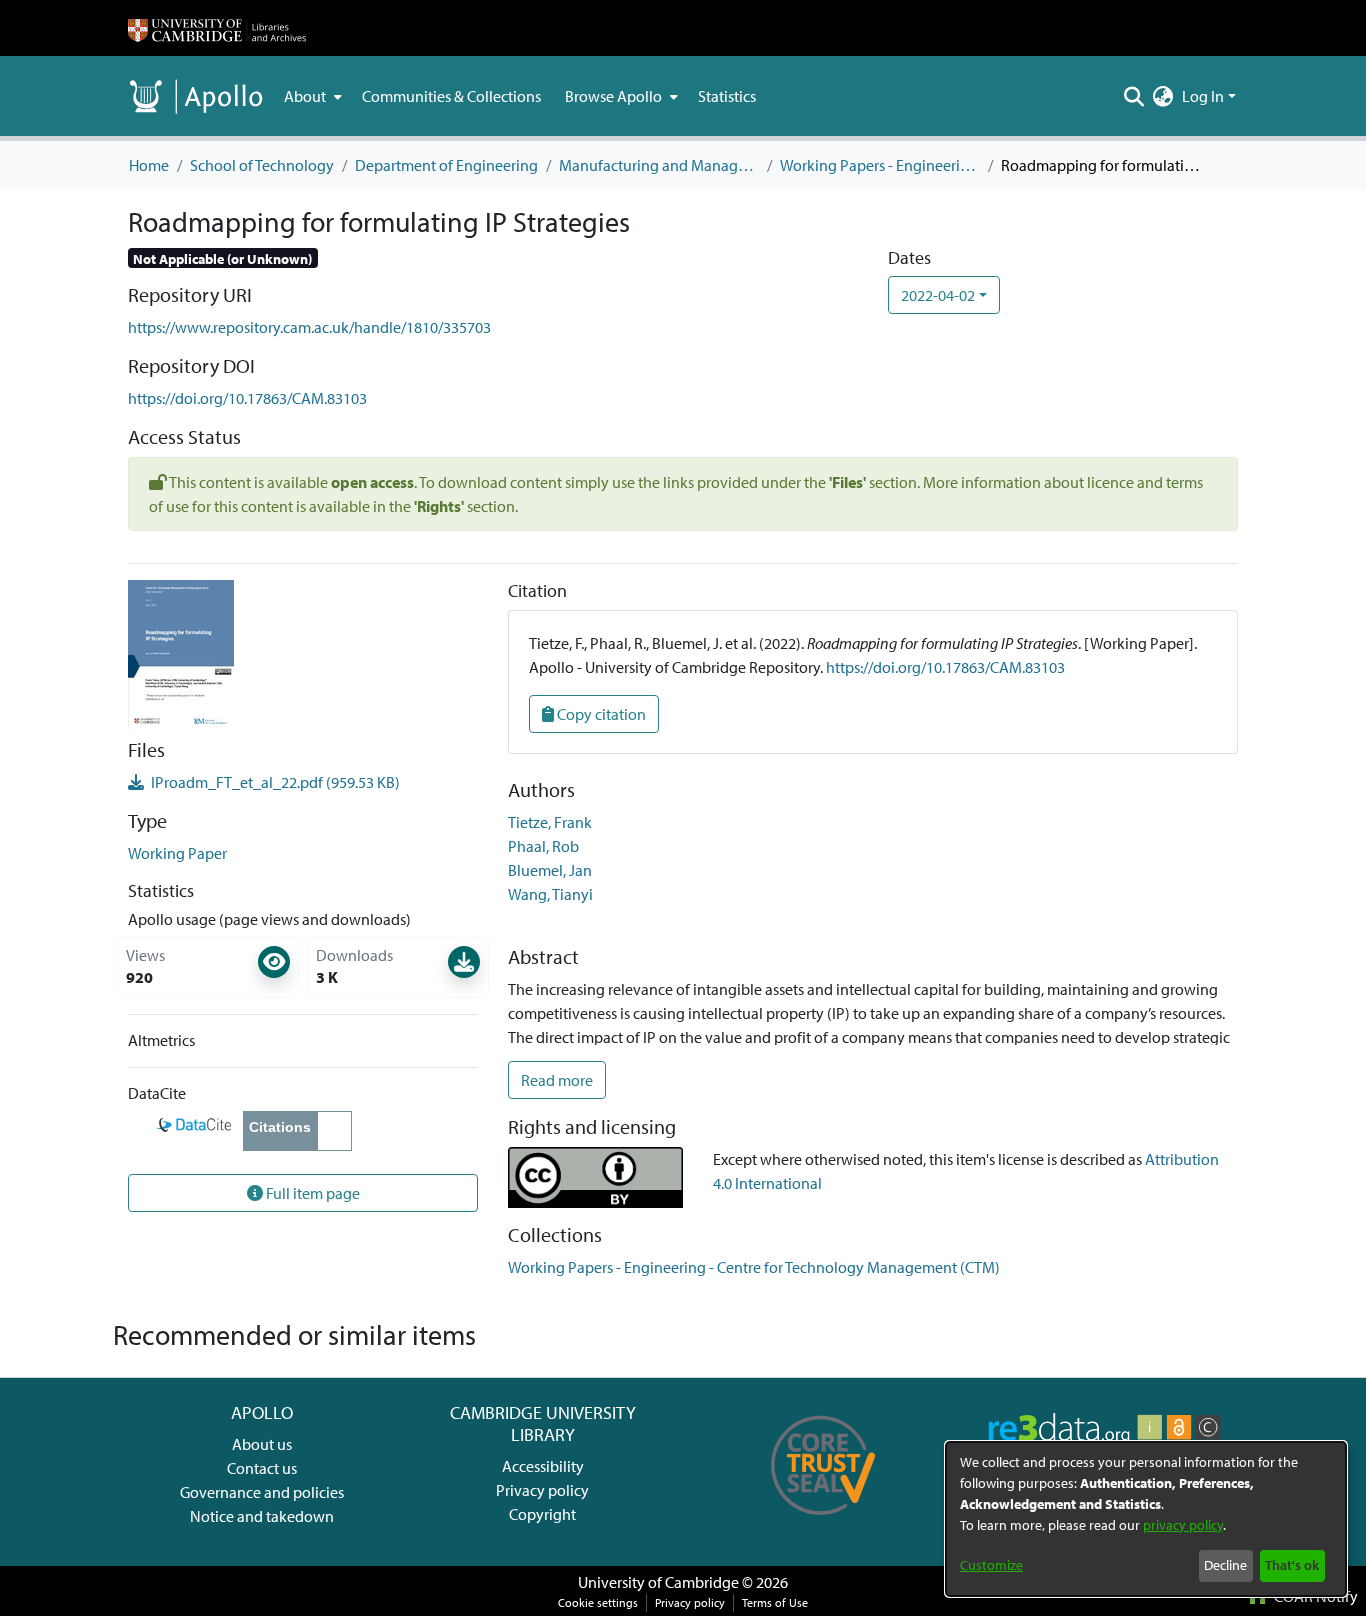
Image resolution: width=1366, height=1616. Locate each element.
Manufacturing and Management (659, 165)
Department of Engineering (446, 165)
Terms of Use (775, 1602)
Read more (557, 1080)
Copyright (542, 1514)
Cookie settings (598, 1602)
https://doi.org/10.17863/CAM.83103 (247, 398)
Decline (1225, 1565)
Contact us (262, 1468)
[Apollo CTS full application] (823, 1522)
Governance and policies (262, 1492)
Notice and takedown (262, 1516)
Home (149, 165)
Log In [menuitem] (1203, 96)
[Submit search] (1134, 96)
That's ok (1292, 1565)
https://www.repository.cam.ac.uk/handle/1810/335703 (309, 327)
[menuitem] (311, 96)
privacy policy (1183, 1525)
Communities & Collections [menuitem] (451, 96)
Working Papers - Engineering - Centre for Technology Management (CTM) (880, 165)
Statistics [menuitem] (727, 96)
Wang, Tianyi (550, 894)
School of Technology (262, 165)
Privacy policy (542, 1490)
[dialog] (1146, 1519)
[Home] (217, 28)
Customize (991, 1565)
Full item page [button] (311, 1193)
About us (262, 1444)
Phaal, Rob (543, 846)
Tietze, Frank (550, 822)
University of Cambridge (658, 1582)
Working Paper (177, 853)
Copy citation (600, 714)
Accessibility (543, 1466)
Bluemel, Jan (550, 870)
